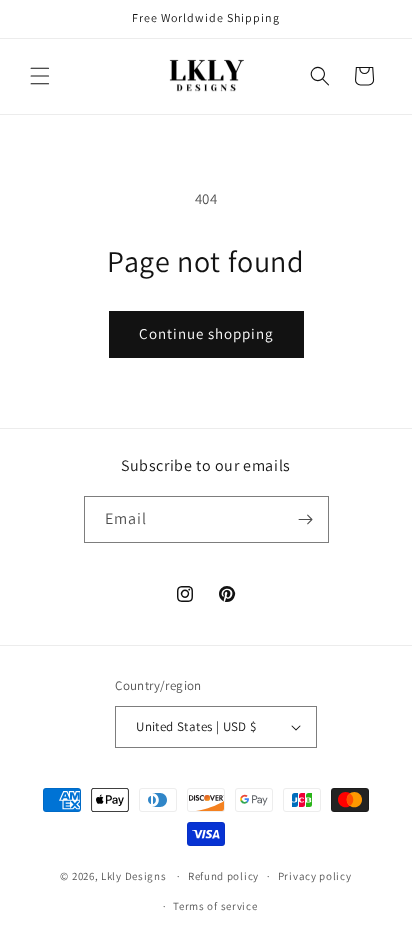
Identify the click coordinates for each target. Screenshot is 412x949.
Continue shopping (206, 333)
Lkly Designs (133, 876)
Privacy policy (315, 876)
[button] (40, 76)
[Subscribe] (306, 519)
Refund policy (223, 876)
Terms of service (215, 906)
